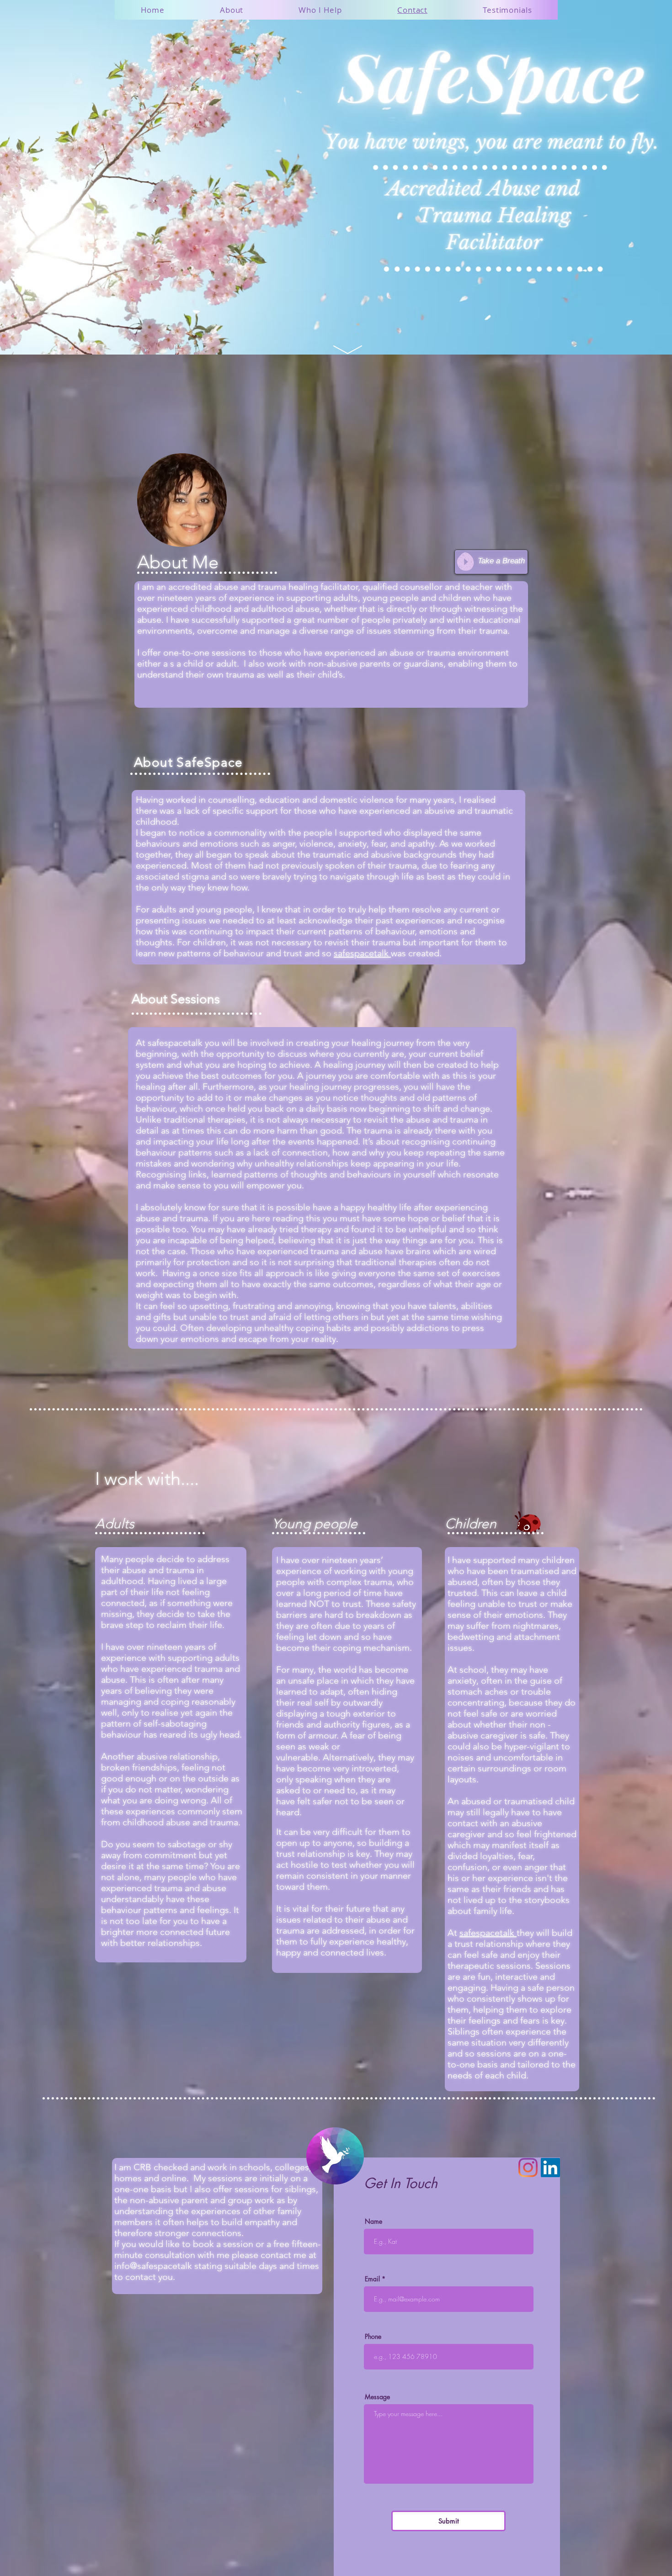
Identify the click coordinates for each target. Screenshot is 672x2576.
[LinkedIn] (550, 2168)
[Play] (465, 562)
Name (373, 2221)
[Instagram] (528, 2168)
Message (377, 2397)
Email (372, 2279)
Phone (373, 2337)
